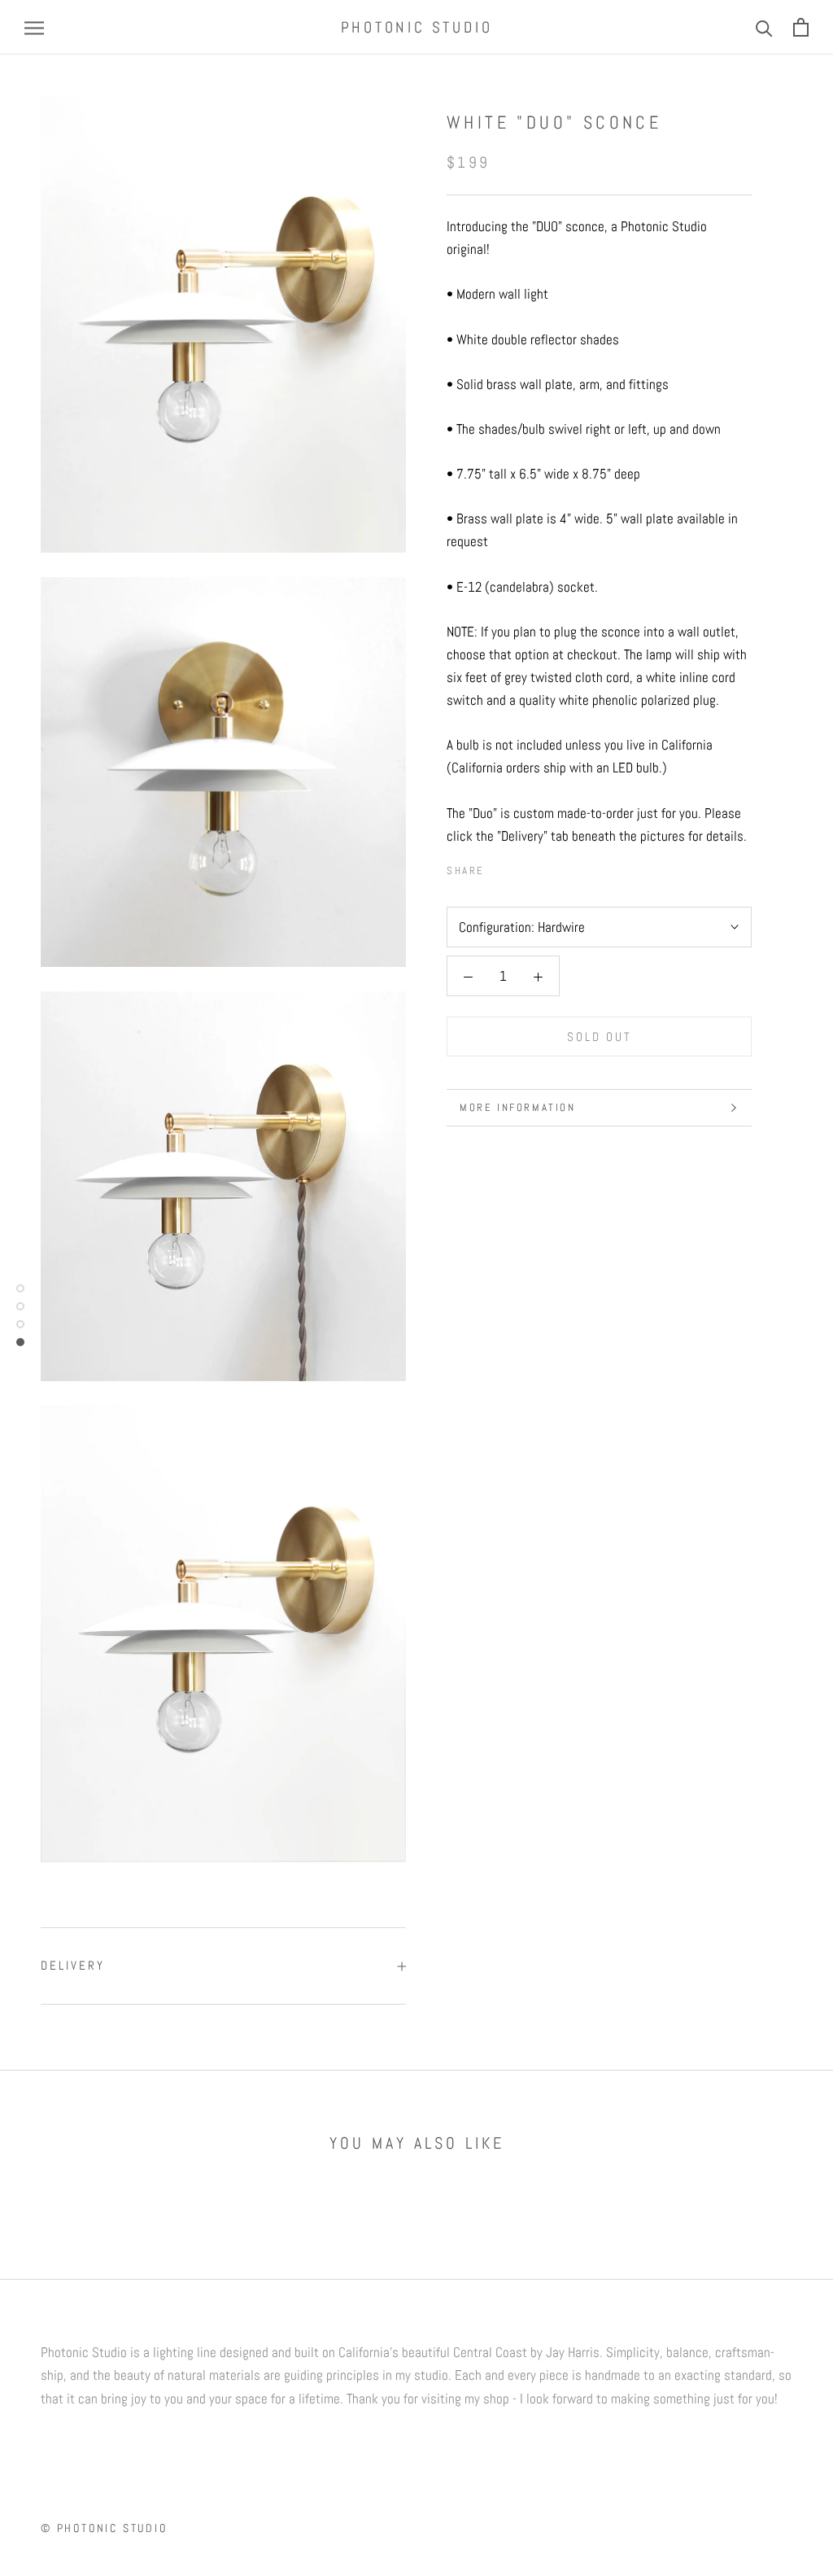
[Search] (764, 27)
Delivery (73, 1965)
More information (518, 1107)
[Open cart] (801, 27)
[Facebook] (500, 866)
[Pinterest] (543, 866)
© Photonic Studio (104, 2528)
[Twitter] (521, 866)
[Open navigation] (34, 28)
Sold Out (600, 1037)
